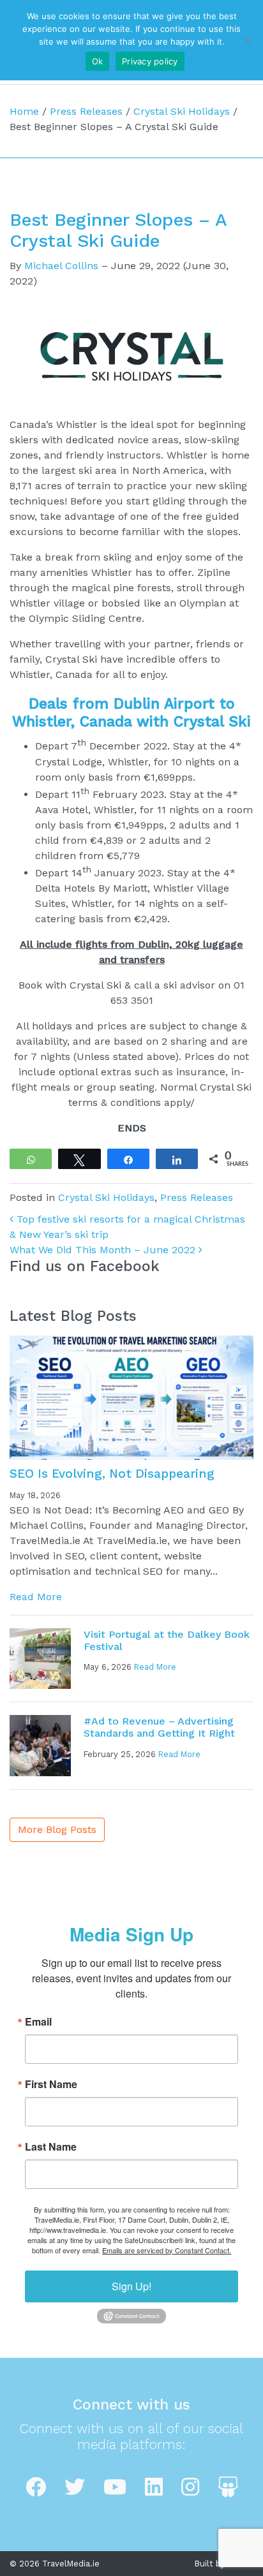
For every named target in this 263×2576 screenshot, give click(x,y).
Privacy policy (150, 61)
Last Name (51, 2147)
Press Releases (86, 111)
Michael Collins (61, 266)
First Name (51, 2084)
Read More (36, 1597)
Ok (98, 61)
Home (24, 111)
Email (38, 2022)
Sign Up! (131, 2286)
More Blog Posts (57, 1829)
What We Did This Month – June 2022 (104, 1250)
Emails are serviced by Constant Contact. (167, 2250)
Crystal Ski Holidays (182, 111)
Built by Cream (224, 2564)
